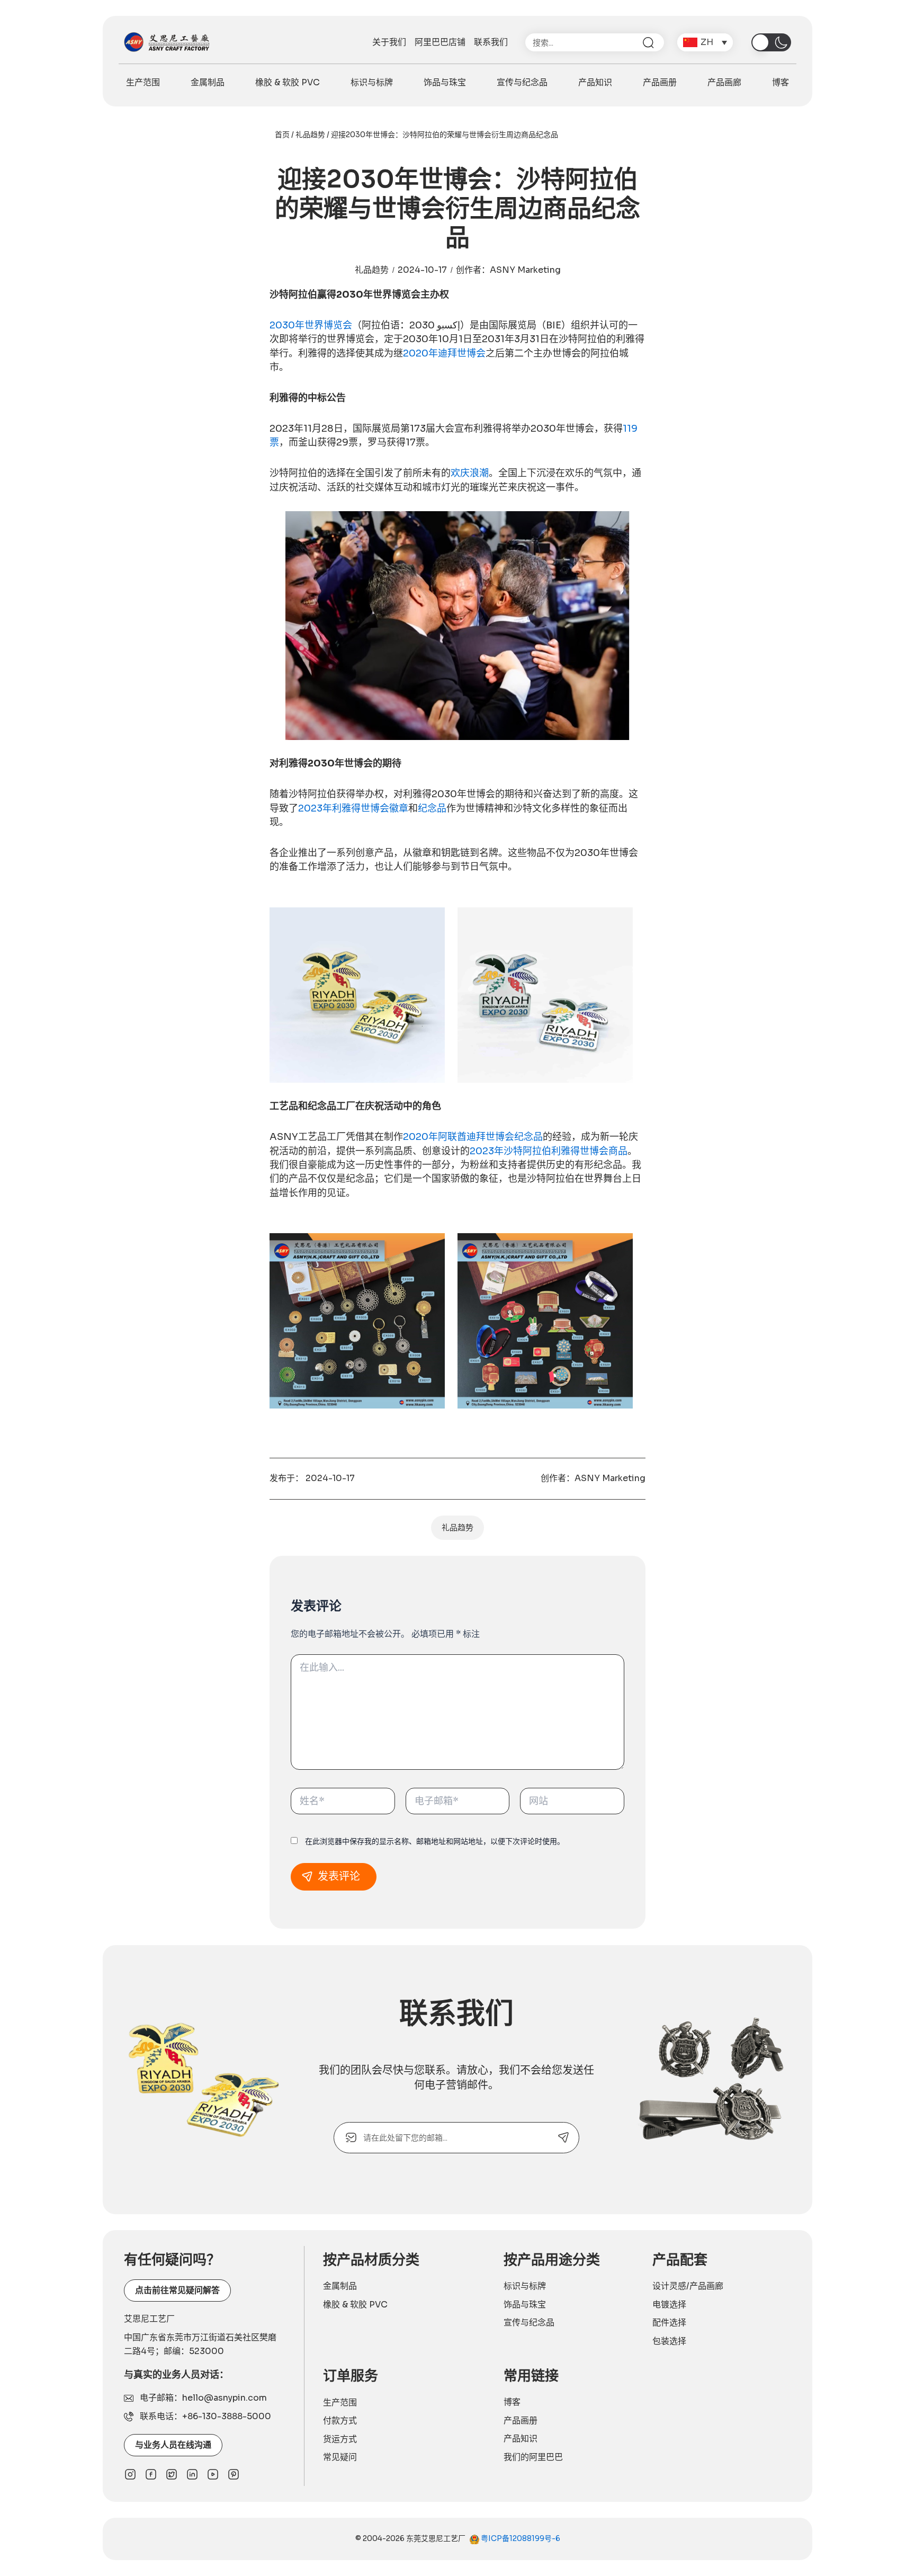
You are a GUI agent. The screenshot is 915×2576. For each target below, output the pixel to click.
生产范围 (143, 82)
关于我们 (389, 42)
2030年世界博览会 (311, 325)
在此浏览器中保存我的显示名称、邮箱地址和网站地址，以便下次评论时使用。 (435, 1841)
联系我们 (491, 42)
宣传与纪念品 (522, 82)
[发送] (564, 2138)
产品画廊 (724, 82)
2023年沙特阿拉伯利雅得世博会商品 (549, 1151)
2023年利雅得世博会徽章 (353, 808)
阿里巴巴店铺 (440, 42)
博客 (781, 82)
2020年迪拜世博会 (444, 353)
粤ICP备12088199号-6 (520, 2538)
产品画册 (660, 82)
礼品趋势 (310, 135)
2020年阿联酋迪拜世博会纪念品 (473, 1137)
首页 (282, 135)
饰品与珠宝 (445, 82)
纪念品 (432, 808)
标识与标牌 (372, 82)
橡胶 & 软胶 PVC (288, 82)
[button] (705, 42)
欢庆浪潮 (470, 473)
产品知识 (595, 82)
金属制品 (208, 82)
